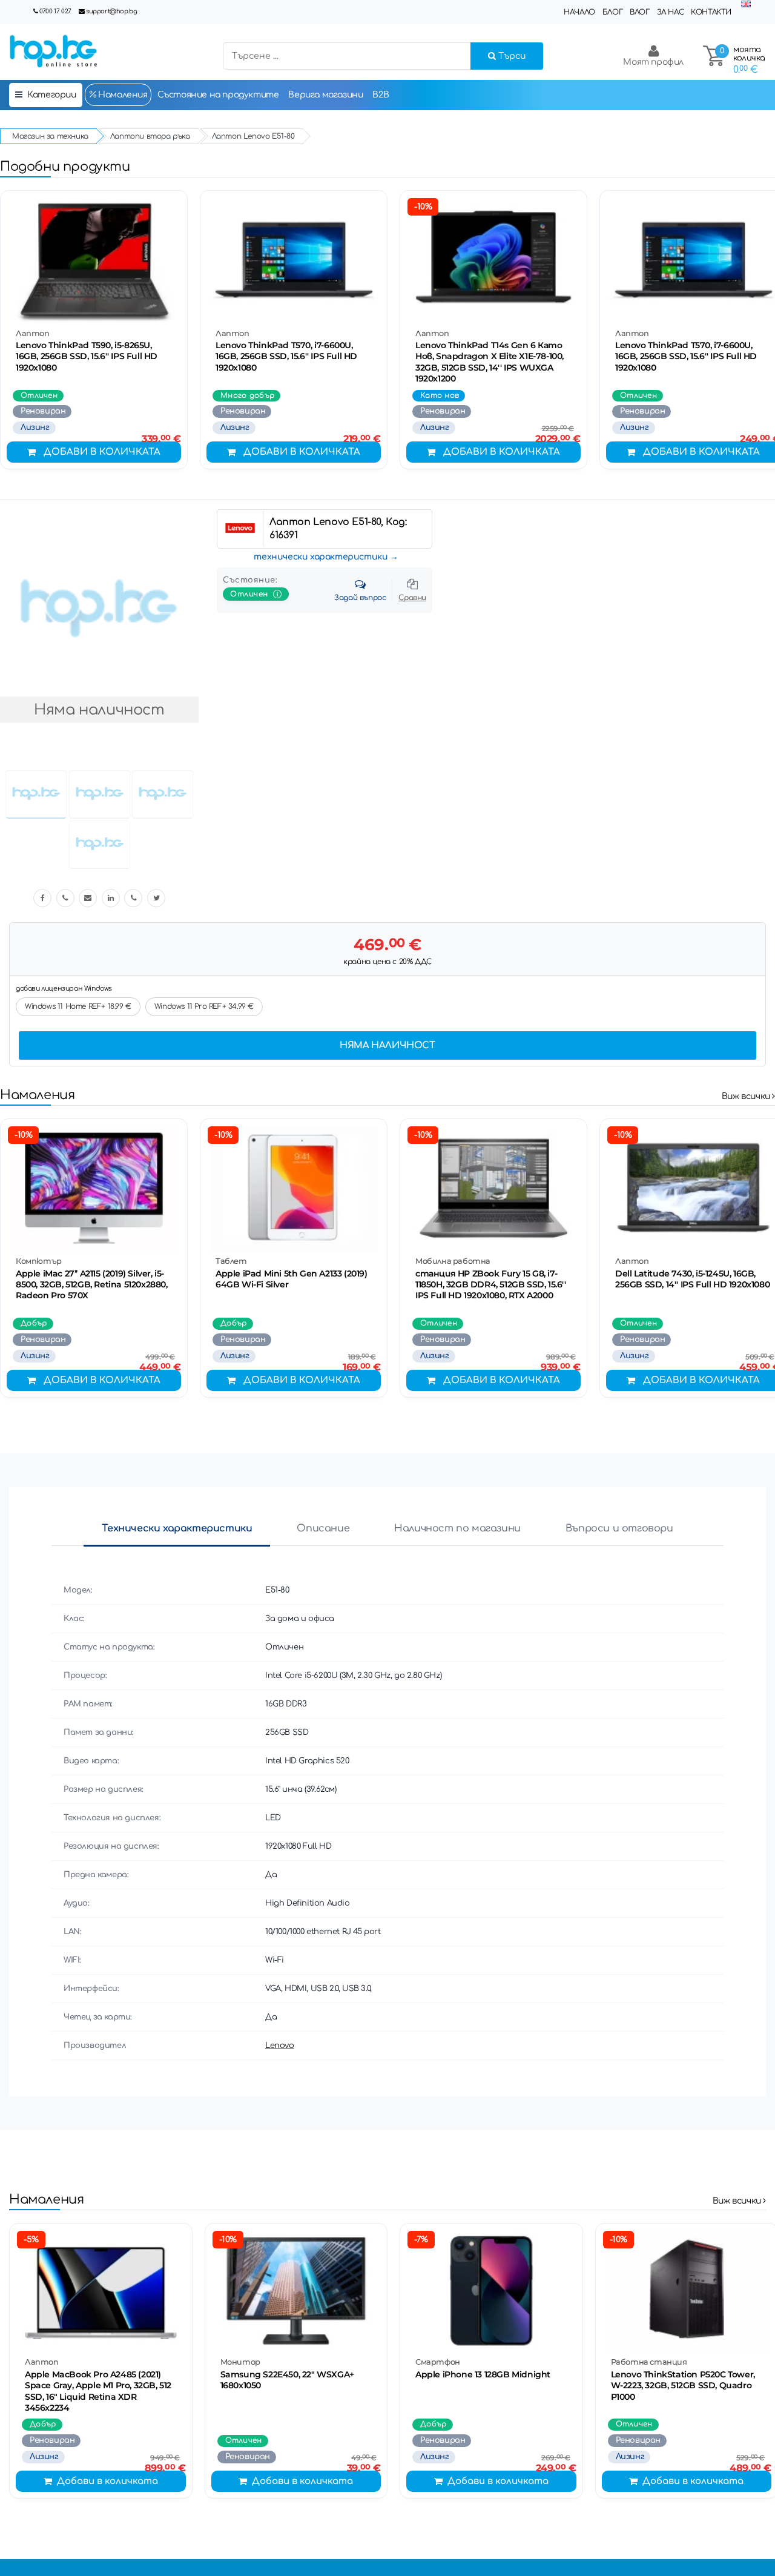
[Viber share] (65, 898)
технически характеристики (321, 557)
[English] (746, 5)
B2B (381, 95)
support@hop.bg (111, 11)
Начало (579, 12)
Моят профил (653, 62)
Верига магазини (325, 95)
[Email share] (88, 898)
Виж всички (747, 1096)
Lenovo (280, 2046)
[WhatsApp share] (133, 898)
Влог (639, 12)
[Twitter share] (156, 898)
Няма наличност (387, 1045)
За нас (671, 12)
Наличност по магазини (457, 1528)
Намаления (122, 95)
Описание (323, 1528)
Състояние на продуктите (218, 95)
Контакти (711, 12)
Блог (612, 12)
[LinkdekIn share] (111, 898)
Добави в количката (102, 452)
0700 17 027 (55, 11)
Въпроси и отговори (619, 1528)
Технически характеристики (177, 1528)
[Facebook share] (42, 898)
